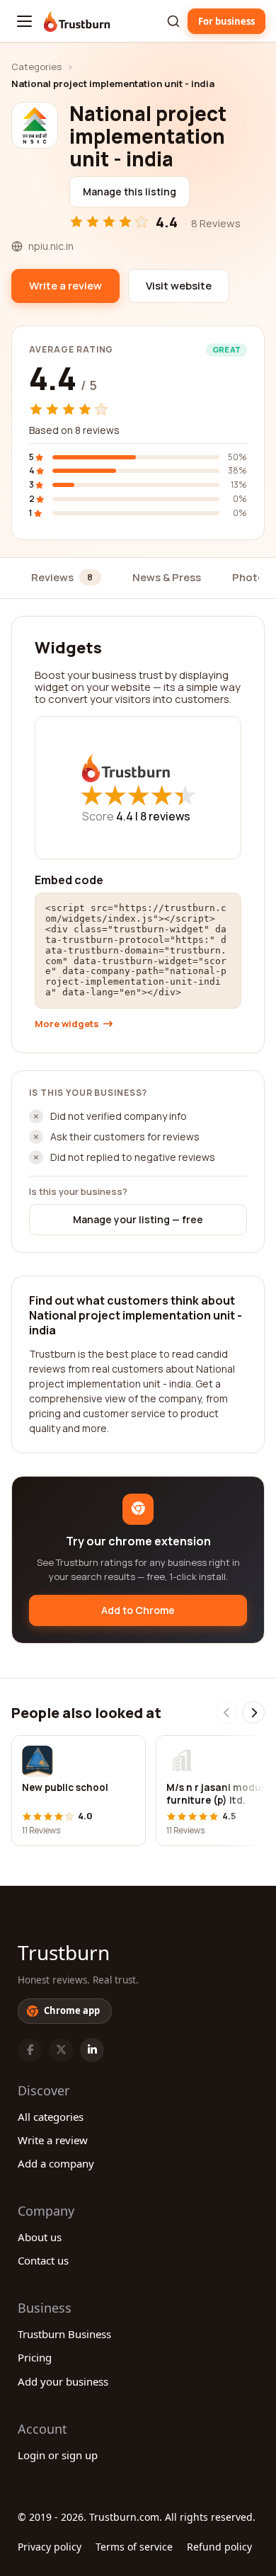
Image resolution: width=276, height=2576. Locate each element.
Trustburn (64, 1952)
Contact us (43, 2260)
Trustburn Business (64, 2334)
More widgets (67, 1024)
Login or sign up (58, 2455)
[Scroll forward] (253, 1712)
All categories (51, 2117)
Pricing (35, 2357)
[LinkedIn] (92, 2050)
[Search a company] (173, 21)
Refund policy (219, 2547)
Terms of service (134, 2547)
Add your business (63, 2381)
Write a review (53, 2140)
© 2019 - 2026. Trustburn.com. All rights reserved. (137, 2517)
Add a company (56, 2163)
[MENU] (24, 21)
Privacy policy (50, 2547)
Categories (36, 67)
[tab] (66, 579)
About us (40, 2237)
